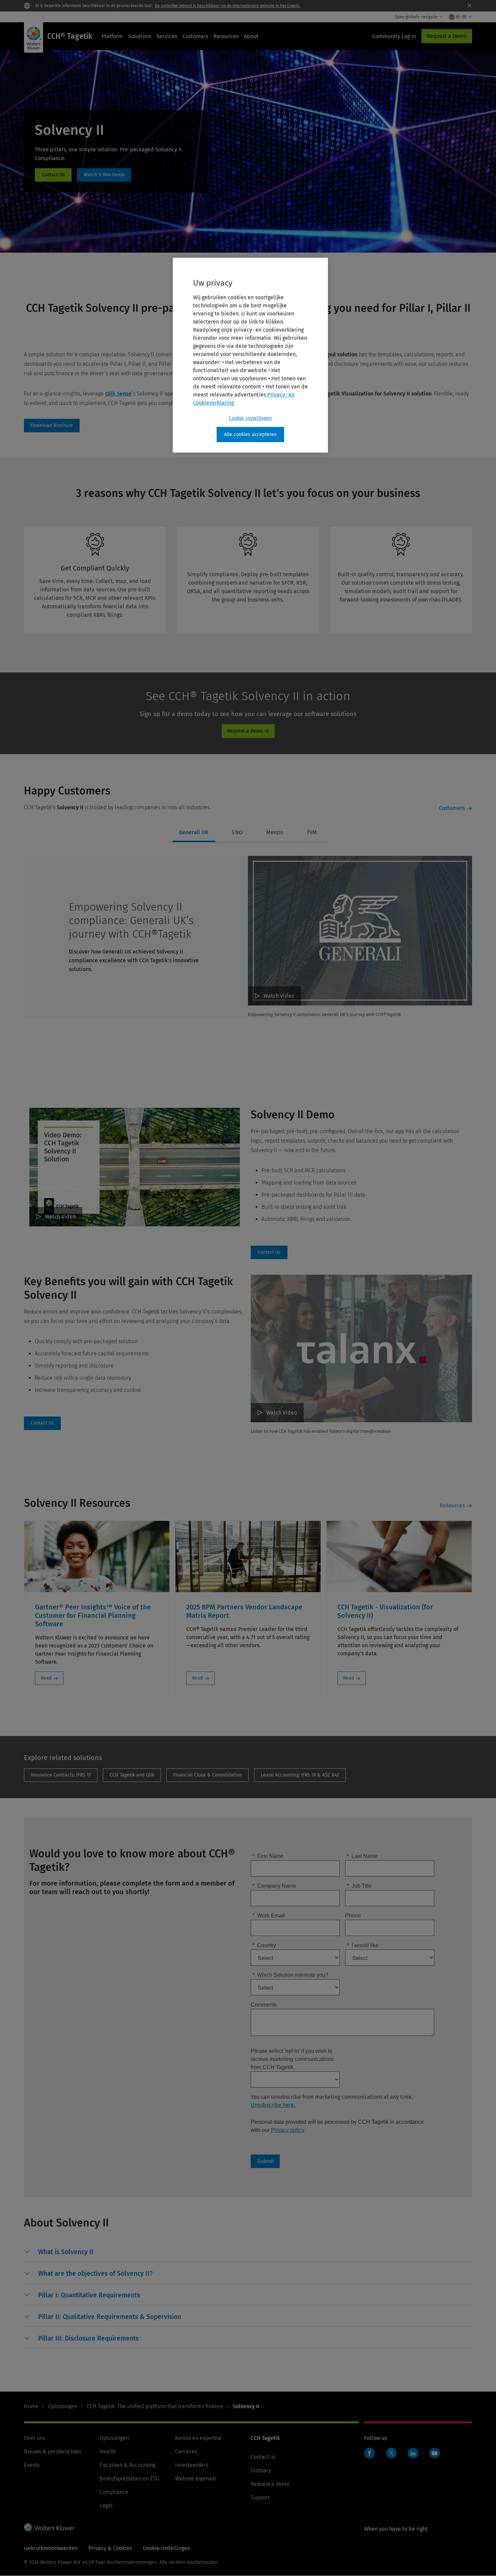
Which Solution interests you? (290, 1975)
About (251, 36)
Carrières (186, 2452)
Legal (106, 2506)
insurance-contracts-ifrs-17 (61, 1775)
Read (46, 1678)
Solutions (140, 36)
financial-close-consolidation (208, 1775)
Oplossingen (63, 2406)
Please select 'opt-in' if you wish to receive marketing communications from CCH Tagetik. (292, 2059)
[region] (250, 355)
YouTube (435, 2453)
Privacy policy (288, 2130)
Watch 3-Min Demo (104, 175)
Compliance (114, 2492)
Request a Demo (447, 36)
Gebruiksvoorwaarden (51, 2548)
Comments (264, 2005)
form (53, 175)
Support (260, 2497)
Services (167, 36)
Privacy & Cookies (110, 2548)
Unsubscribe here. (273, 2105)
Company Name (274, 1886)
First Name (268, 1856)
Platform (112, 36)
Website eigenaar (196, 2479)
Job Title (359, 1886)
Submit (265, 2161)
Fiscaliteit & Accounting (128, 2465)
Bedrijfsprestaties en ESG (129, 2479)
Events (32, 2465)
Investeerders (192, 2465)
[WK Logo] (49, 2527)
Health (108, 2452)
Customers (195, 36)
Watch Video (279, 996)
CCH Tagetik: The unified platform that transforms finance (155, 2406)
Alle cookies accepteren (251, 435)
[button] (66, 2252)
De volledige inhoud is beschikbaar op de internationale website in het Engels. (228, 6)
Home (31, 2406)
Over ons (35, 2438)
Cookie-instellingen (250, 418)
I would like (363, 1945)
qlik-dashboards (132, 1775)
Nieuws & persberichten (53, 2452)
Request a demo (270, 2484)
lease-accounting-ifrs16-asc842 (300, 1775)
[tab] (194, 833)
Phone (353, 1916)
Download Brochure (52, 426)
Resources (226, 36)
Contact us (263, 2457)
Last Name (362, 1856)
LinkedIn (413, 2453)
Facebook (369, 2453)
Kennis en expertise (198, 2438)
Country (264, 1945)
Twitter (391, 2453)
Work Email (269, 1916)
